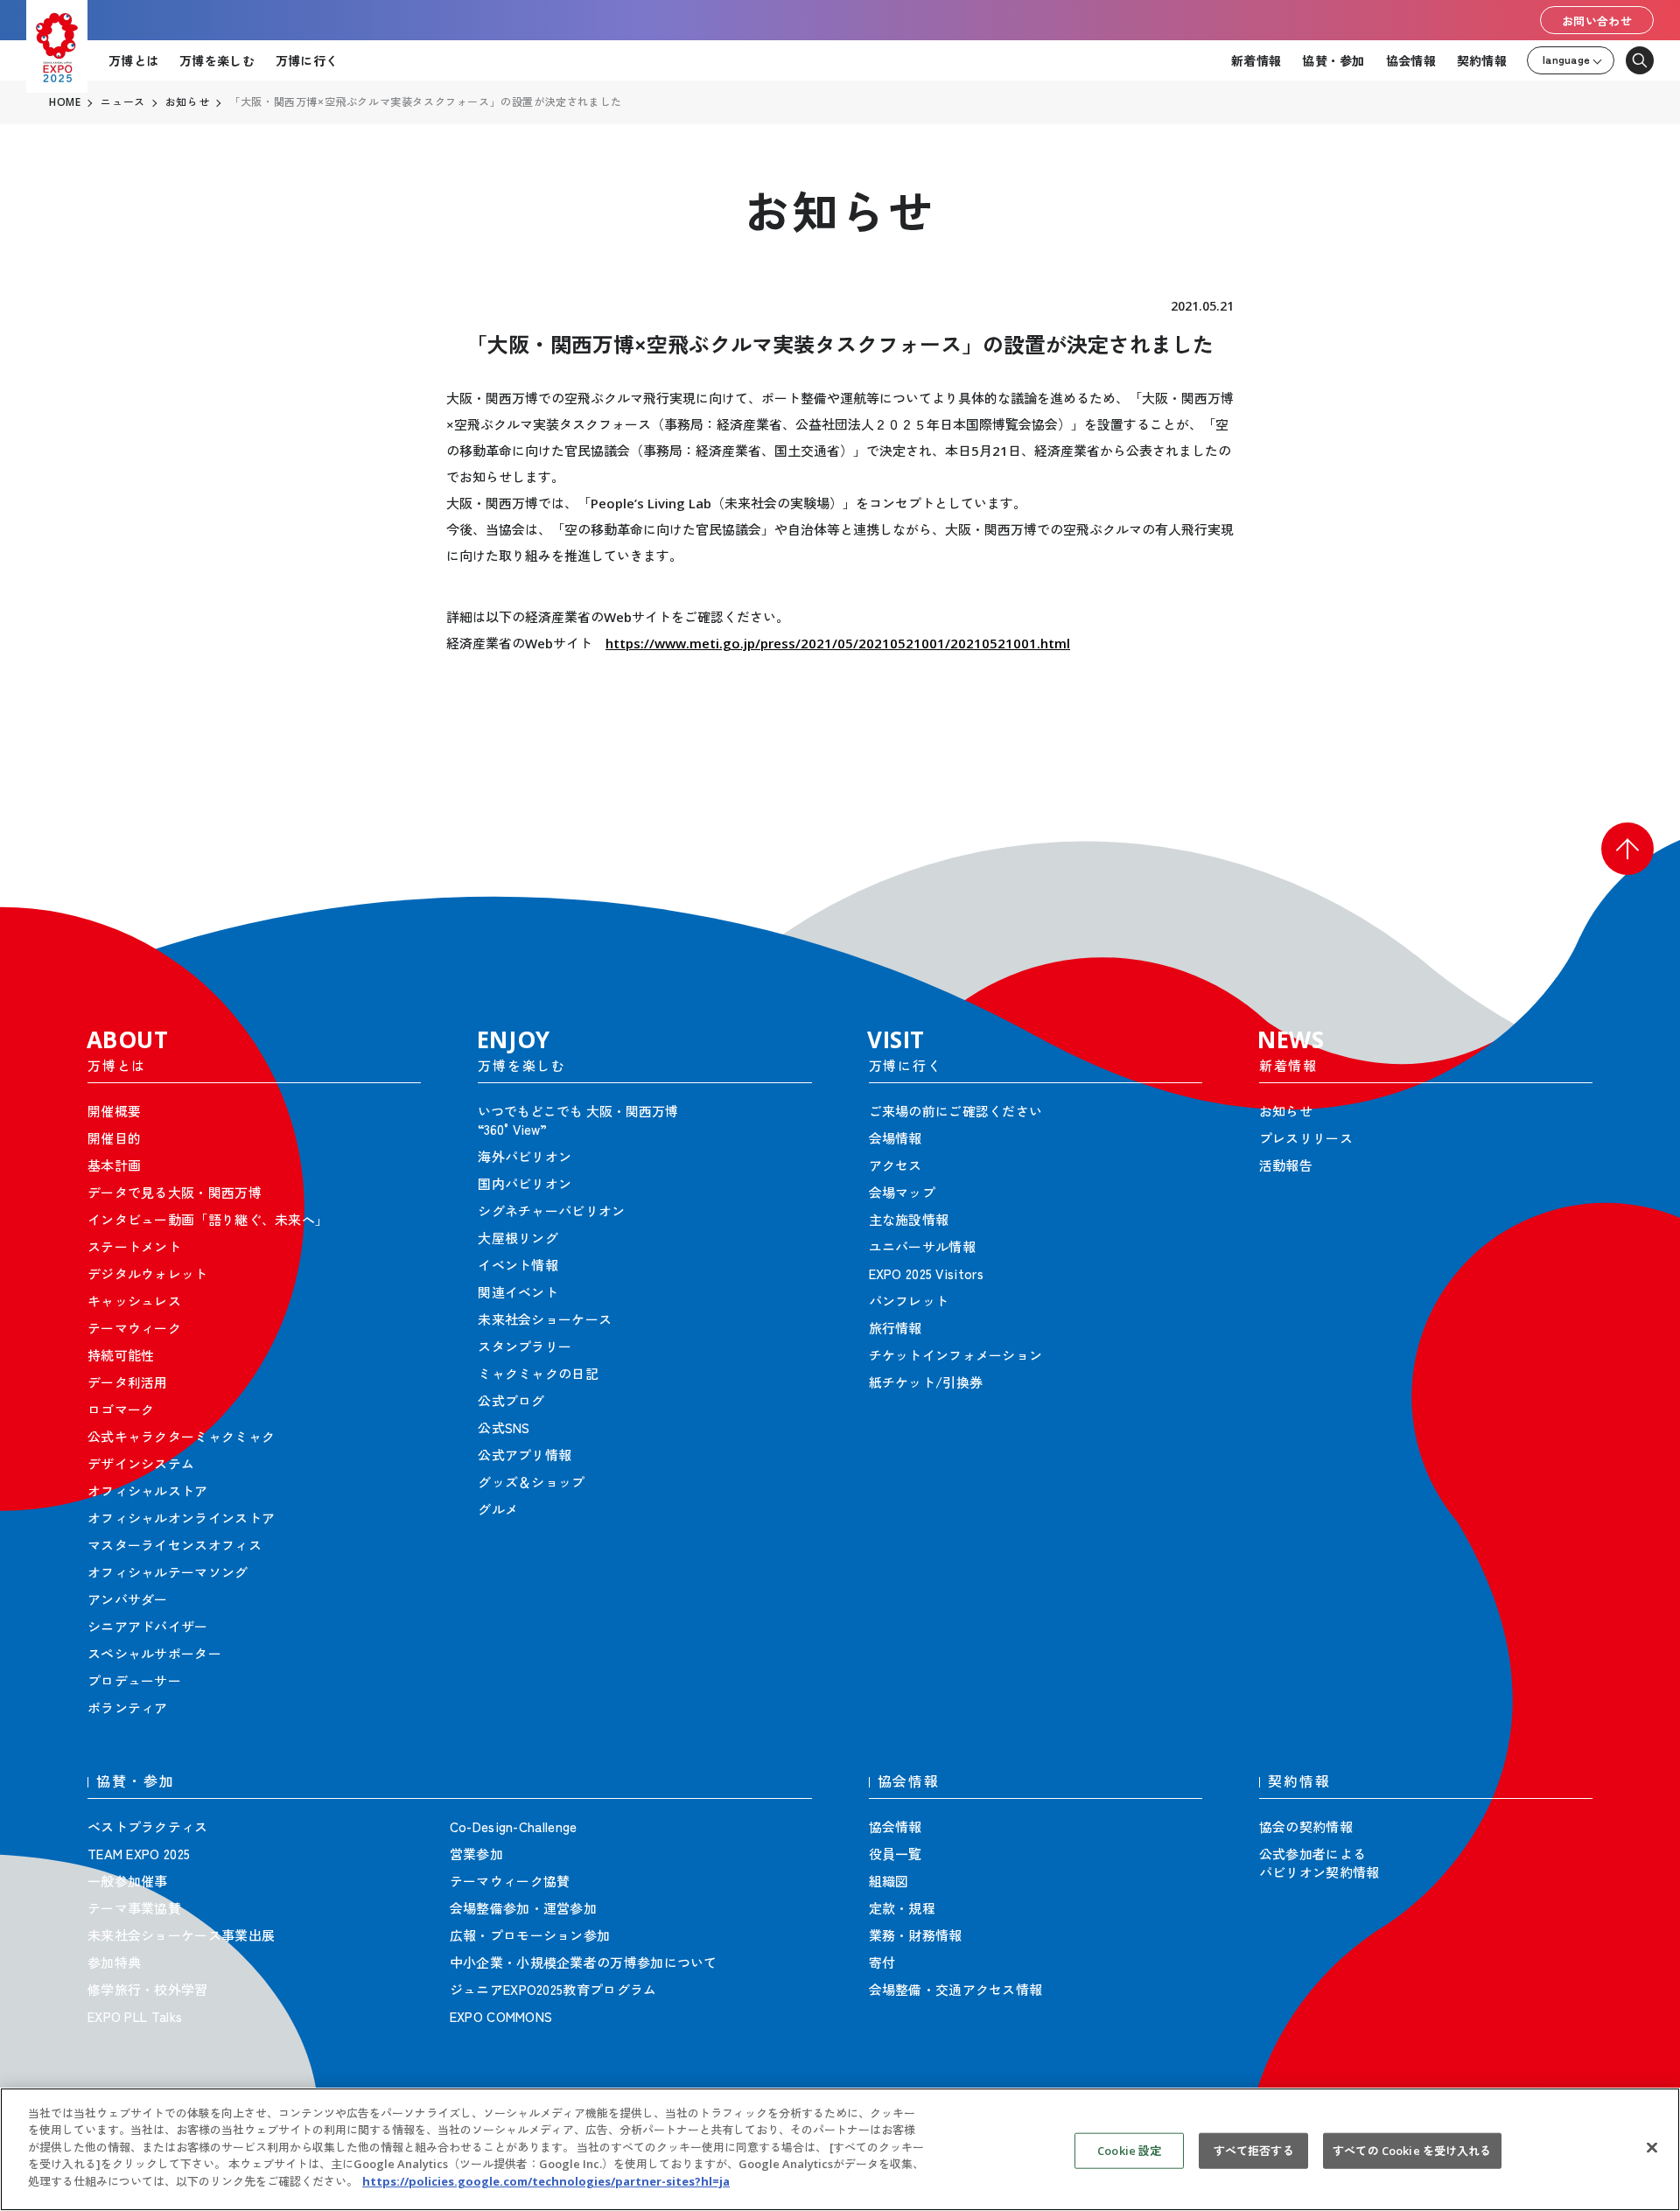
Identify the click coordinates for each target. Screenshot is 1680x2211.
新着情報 (1256, 60)
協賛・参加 (1333, 60)
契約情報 (1482, 60)
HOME (65, 102)
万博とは (133, 60)
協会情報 (1411, 60)
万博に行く (307, 60)
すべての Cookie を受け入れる (1412, 2150)
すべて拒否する (1254, 2150)
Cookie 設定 (1129, 2150)
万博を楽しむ (217, 60)
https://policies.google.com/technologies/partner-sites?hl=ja (546, 2181)
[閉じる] (1652, 2147)
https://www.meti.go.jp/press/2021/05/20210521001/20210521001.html (838, 643)
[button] (1627, 849)
